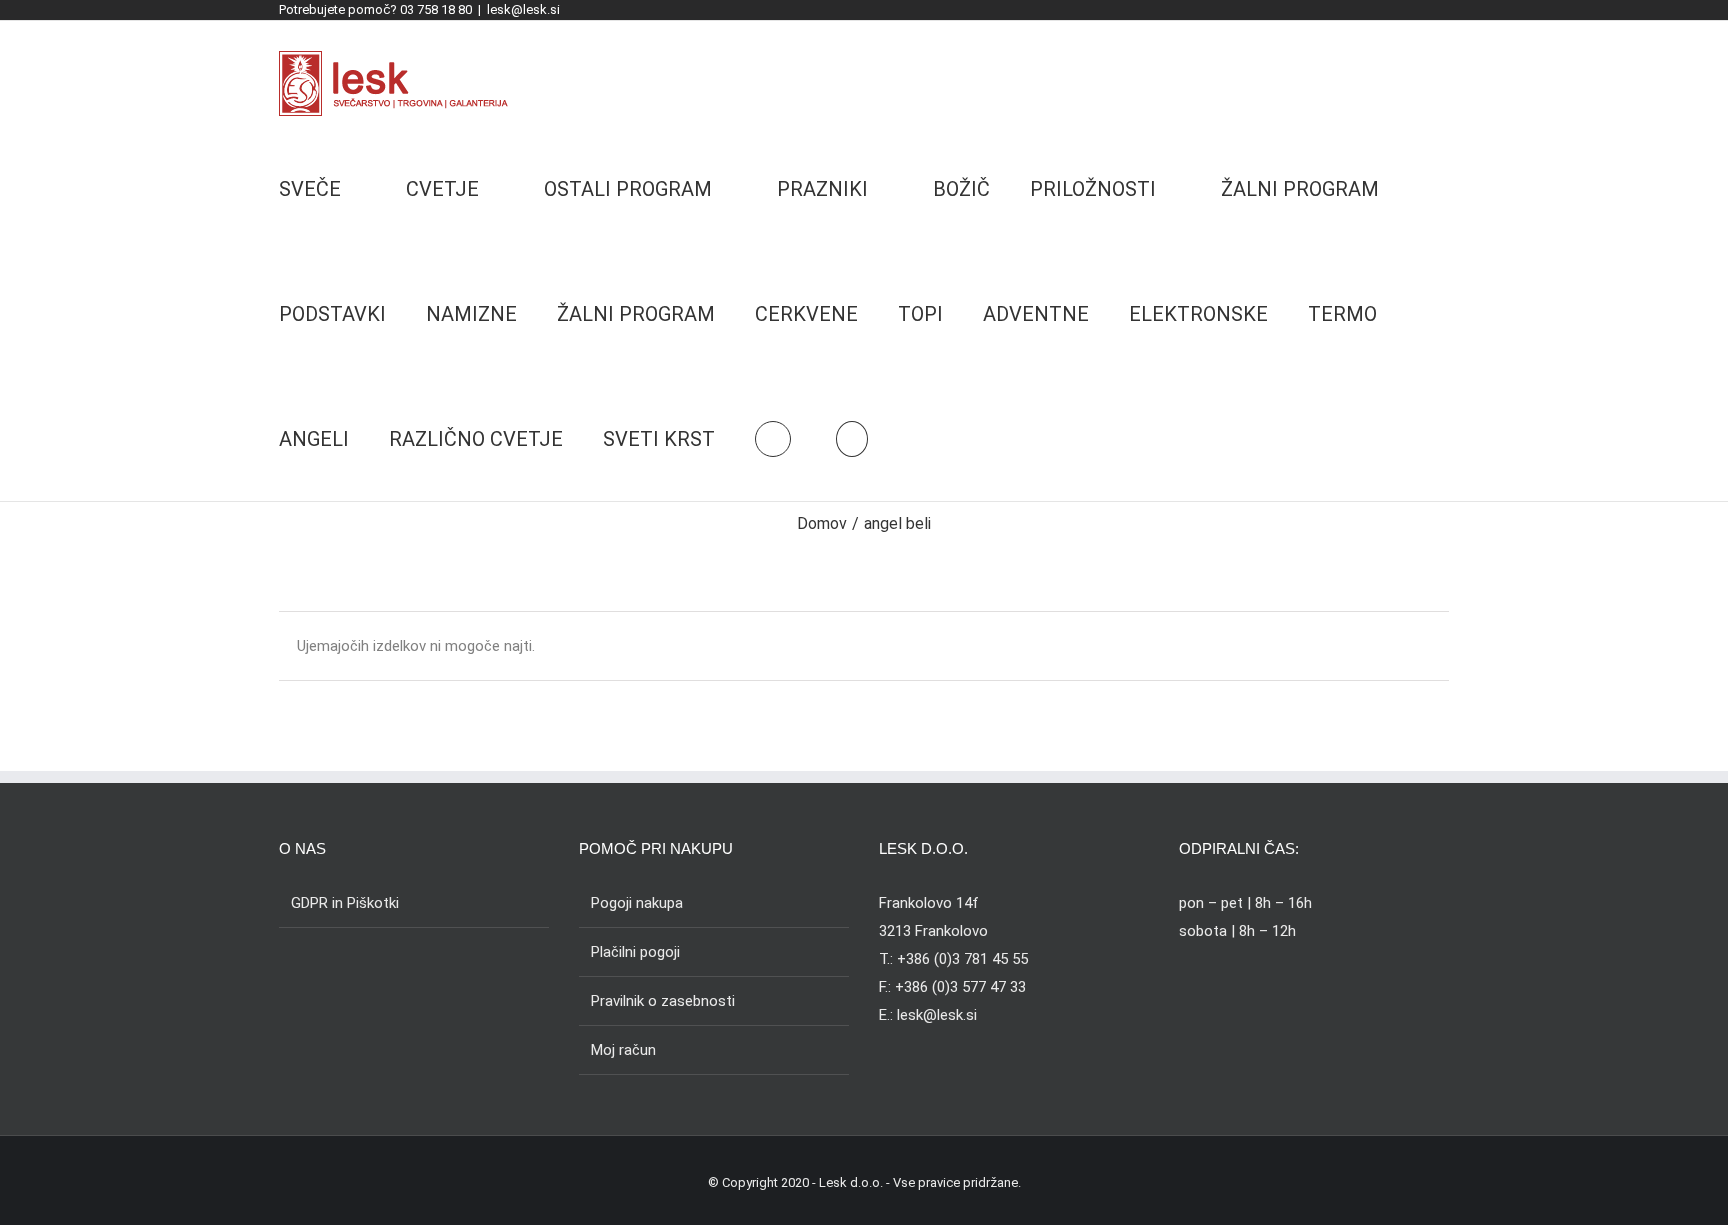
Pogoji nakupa (637, 903)
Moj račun (623, 1050)
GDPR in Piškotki (345, 903)
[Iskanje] (852, 438)
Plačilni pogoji (635, 952)
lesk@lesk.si (523, 9)
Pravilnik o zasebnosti (663, 1001)
